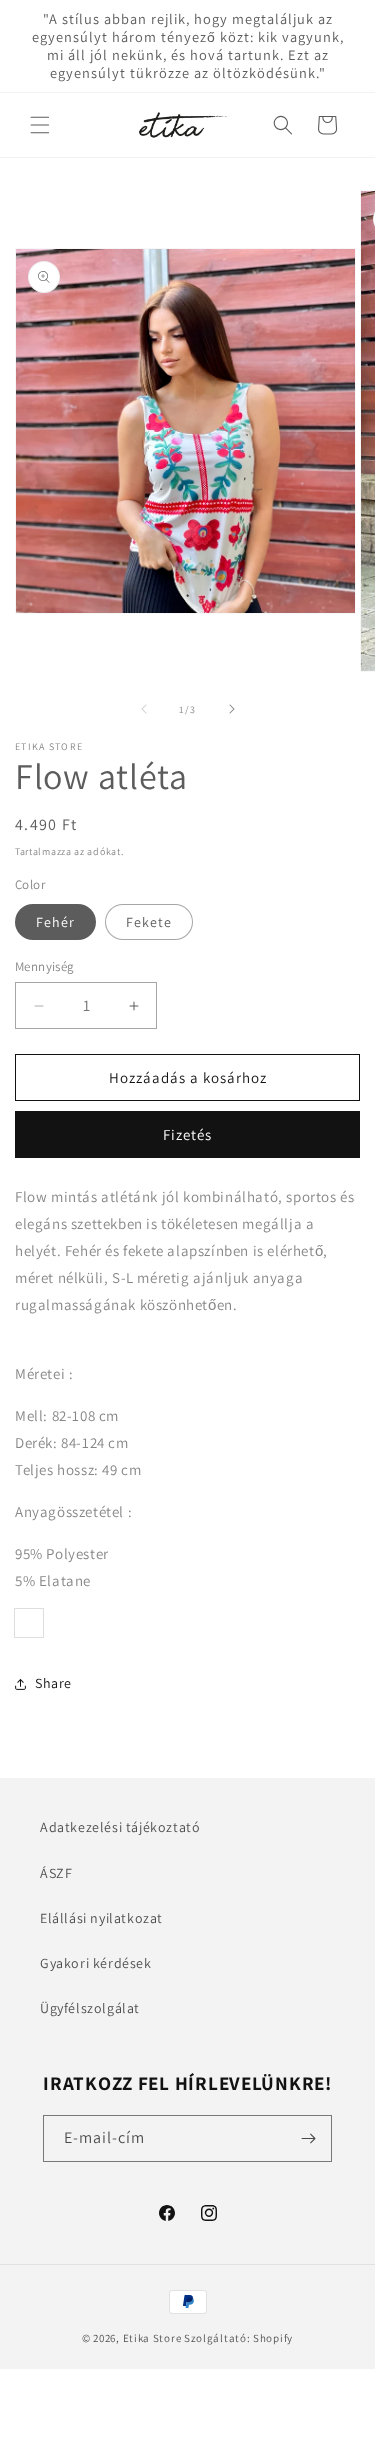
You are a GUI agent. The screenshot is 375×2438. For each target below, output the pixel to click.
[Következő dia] (232, 709)
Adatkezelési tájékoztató (120, 1827)
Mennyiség (45, 966)
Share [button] (53, 1683)
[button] (40, 125)
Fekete (149, 922)
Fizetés (187, 1134)
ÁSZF (56, 1873)
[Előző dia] (144, 709)
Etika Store (152, 2338)
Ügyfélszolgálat (90, 2008)
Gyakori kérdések (96, 1963)
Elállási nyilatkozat (101, 1918)
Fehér (55, 922)
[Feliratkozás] (309, 2138)
